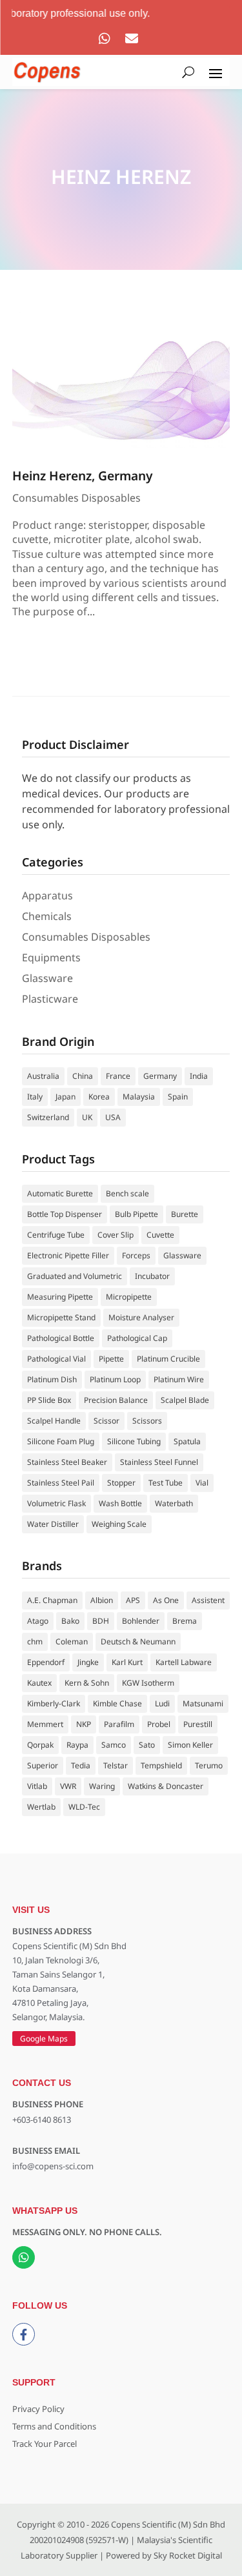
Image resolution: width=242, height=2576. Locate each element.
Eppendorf (46, 1662)
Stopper (121, 1483)
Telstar (116, 1765)
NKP (84, 1724)
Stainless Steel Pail (61, 1483)
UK (87, 1117)
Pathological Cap (137, 1338)
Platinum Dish (52, 1379)
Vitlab (37, 1786)
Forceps (136, 1255)
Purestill (198, 1724)
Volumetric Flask (56, 1503)
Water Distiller (53, 1524)
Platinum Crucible (168, 1359)
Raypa (77, 1745)
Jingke (88, 1662)
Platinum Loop (115, 1379)
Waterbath (174, 1503)
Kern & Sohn (87, 1683)
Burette (185, 1214)
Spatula (187, 1441)
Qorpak (40, 1745)
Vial (202, 1483)
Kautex (39, 1683)
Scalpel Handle (54, 1421)
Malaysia (139, 1097)
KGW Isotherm (148, 1683)
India (199, 1076)
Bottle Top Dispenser (65, 1214)
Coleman (72, 1641)
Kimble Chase (117, 1703)
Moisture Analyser (141, 1317)
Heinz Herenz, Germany (83, 475)
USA (113, 1117)
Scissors (147, 1421)
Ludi (162, 1703)
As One (166, 1600)
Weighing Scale (119, 1524)
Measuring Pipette (60, 1297)
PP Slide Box (49, 1400)
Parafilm (119, 1724)
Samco (114, 1745)
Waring (102, 1786)
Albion (102, 1600)
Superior (43, 1765)
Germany (160, 1076)
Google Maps (44, 2039)
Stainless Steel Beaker (67, 1462)
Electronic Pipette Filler (68, 1255)
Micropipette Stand (61, 1317)
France (118, 1076)
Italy (35, 1097)
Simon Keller (190, 1745)
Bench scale (127, 1193)
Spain (178, 1097)
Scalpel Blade (185, 1400)
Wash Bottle (120, 1503)
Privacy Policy (38, 2409)
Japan (66, 1097)
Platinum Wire (179, 1379)
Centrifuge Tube (56, 1235)
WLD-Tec (84, 1807)
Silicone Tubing (134, 1441)
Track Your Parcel (45, 2444)
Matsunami (203, 1703)
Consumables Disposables (76, 498)
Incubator (152, 1276)
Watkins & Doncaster (166, 1786)
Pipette (111, 1359)
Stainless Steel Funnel (159, 1462)
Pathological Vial (56, 1359)
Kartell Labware (184, 1662)
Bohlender (141, 1621)
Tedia (81, 1765)
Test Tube (166, 1483)
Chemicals (47, 916)
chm (35, 1641)
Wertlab (41, 1807)
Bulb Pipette (136, 1214)
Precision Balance (116, 1400)
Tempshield (161, 1765)
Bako (70, 1621)
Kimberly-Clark (54, 1703)
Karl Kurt (127, 1662)
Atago (38, 1621)
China (83, 1076)
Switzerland (48, 1117)
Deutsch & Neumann (138, 1641)
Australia (43, 1076)
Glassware (47, 978)
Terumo (209, 1765)
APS (133, 1600)
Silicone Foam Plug (61, 1441)
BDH (101, 1621)
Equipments (51, 957)
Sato (147, 1745)
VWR (68, 1786)
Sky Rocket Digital (188, 2555)
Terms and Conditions (54, 2426)
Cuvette (160, 1235)
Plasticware (50, 999)
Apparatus (47, 895)
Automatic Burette (60, 1193)
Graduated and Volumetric (75, 1276)
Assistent (208, 1600)
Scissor (106, 1421)
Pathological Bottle (61, 1338)
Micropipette (129, 1297)
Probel (159, 1724)
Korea (99, 1097)
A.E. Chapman (52, 1600)
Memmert (45, 1724)
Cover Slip (116, 1235)
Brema (185, 1621)
